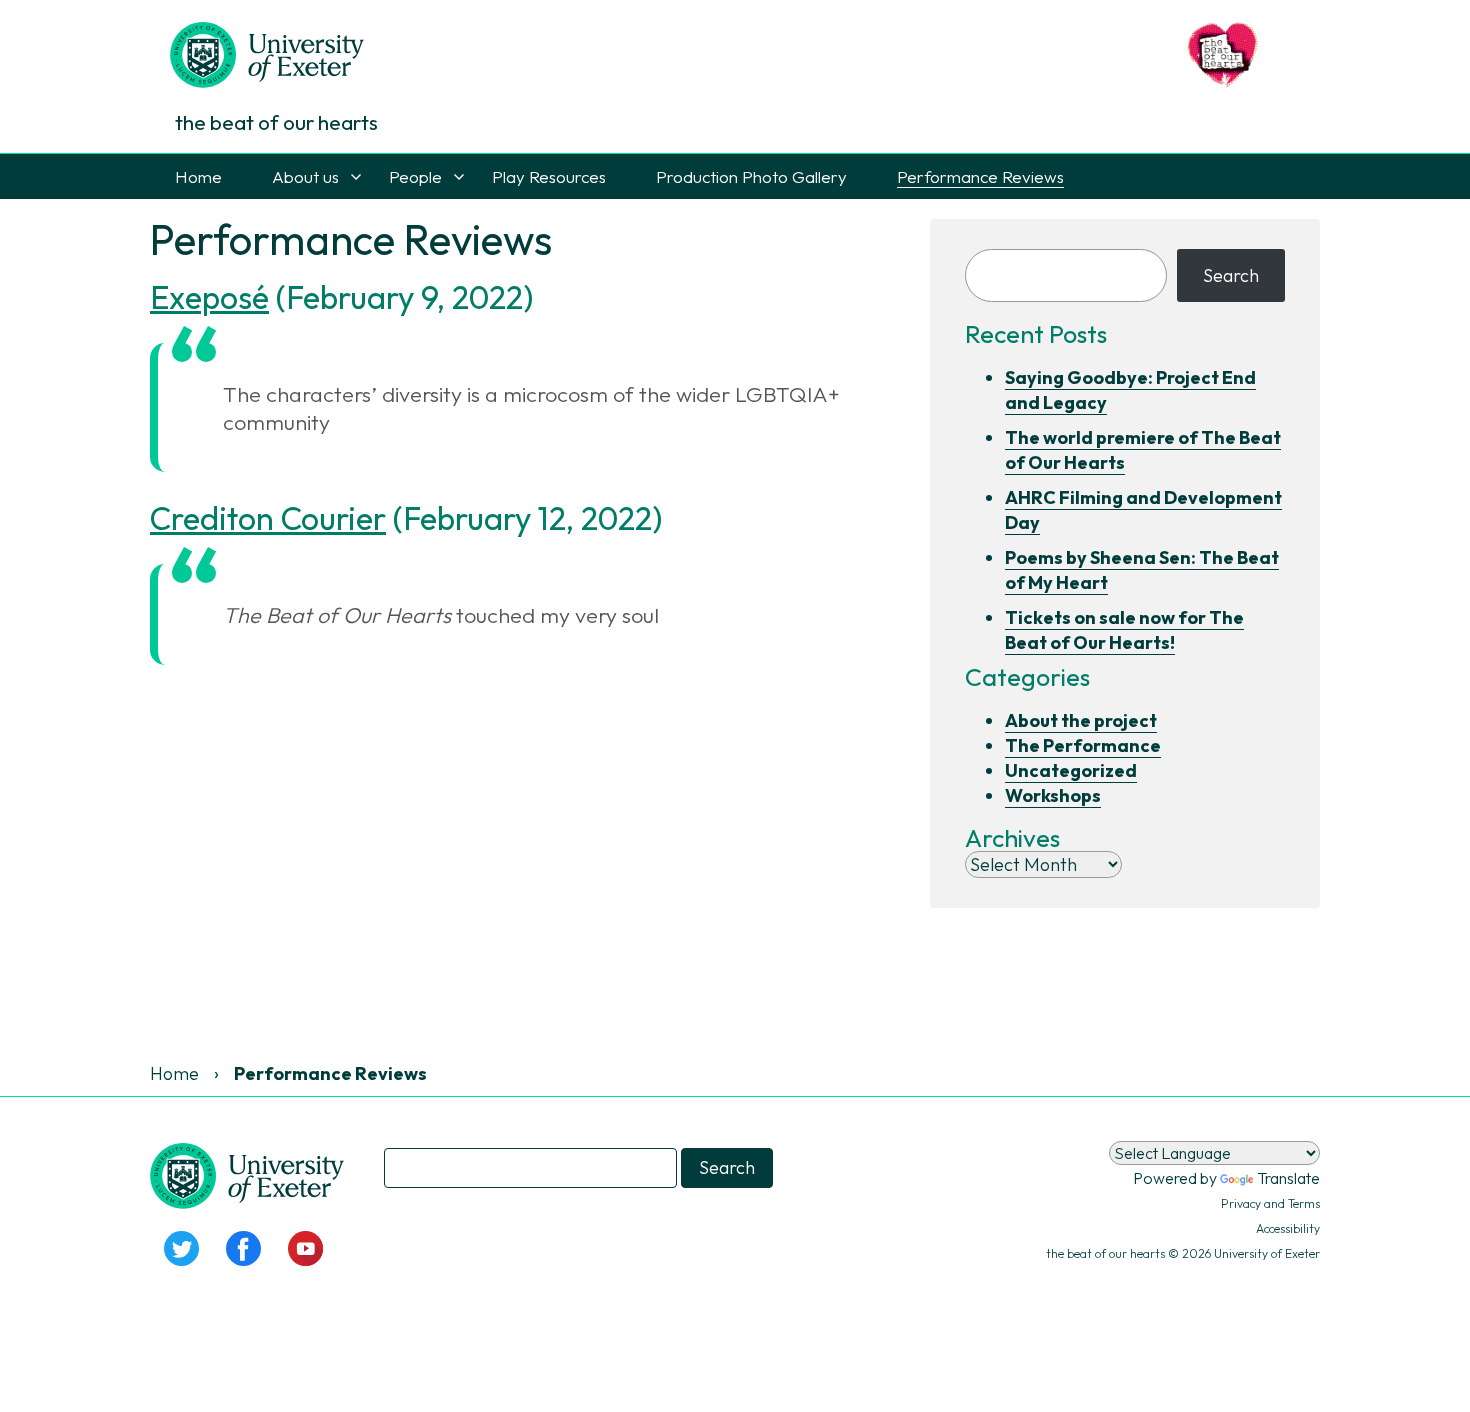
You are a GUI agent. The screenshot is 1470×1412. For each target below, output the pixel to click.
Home (198, 176)
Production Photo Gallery (751, 176)
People (415, 176)
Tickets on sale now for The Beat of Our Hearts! (1124, 630)
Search (1231, 275)
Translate (1288, 1178)
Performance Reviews (980, 176)
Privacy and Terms (1270, 1203)
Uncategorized (1071, 770)
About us (305, 176)
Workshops (1053, 795)
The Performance (1083, 745)
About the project (1081, 720)
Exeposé (209, 297)
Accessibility (1288, 1228)
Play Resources (549, 176)
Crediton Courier (268, 518)
